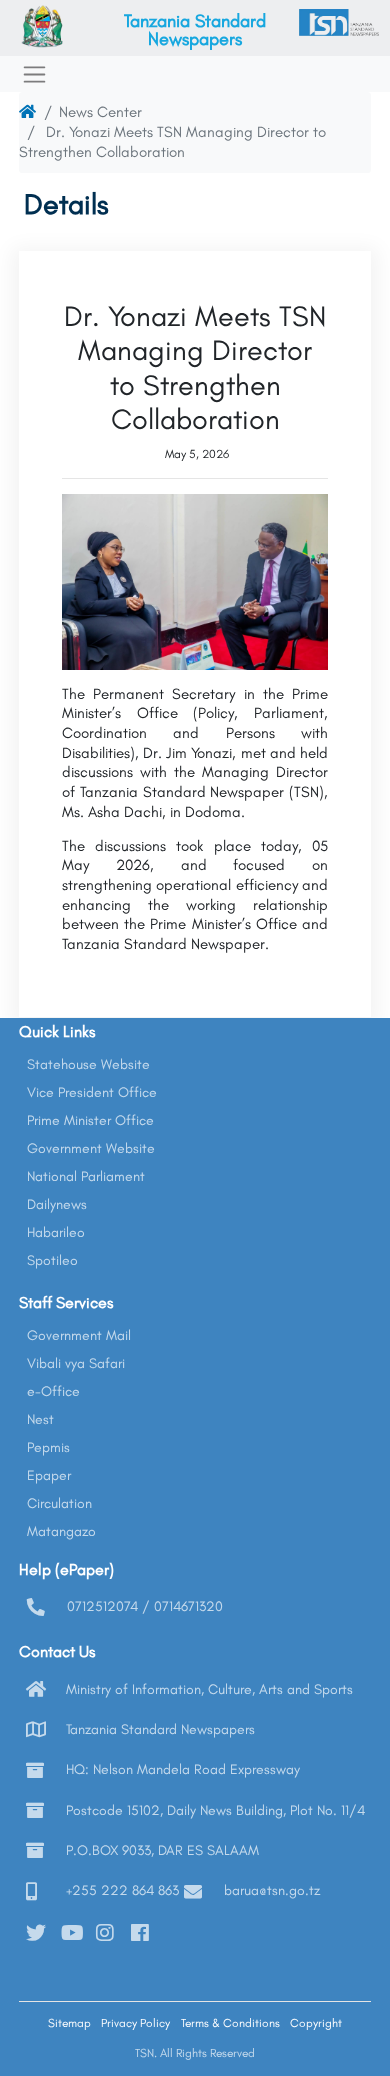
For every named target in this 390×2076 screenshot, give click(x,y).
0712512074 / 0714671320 (145, 1606)
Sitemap (69, 2023)
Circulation (59, 1503)
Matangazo (61, 1531)
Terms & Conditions (230, 2023)
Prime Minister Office (90, 1120)
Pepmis (48, 1447)
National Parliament (86, 1176)
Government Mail (79, 1335)
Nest (40, 1419)
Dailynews (57, 1204)
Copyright (316, 2023)
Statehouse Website (88, 1064)
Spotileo (52, 1260)
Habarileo (56, 1232)
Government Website (91, 1148)
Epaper (49, 1475)
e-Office (53, 1391)
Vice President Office (92, 1092)
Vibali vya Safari (76, 1363)
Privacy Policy (135, 2023)
